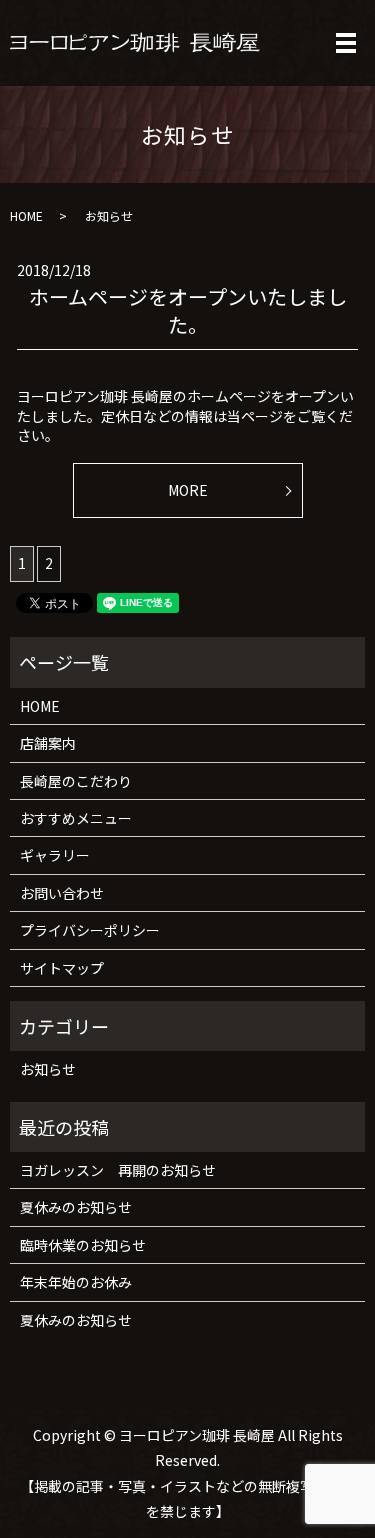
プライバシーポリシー (90, 930)
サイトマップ (62, 968)
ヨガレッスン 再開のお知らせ (118, 1170)
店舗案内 (48, 743)
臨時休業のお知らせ (83, 1245)
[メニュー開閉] (346, 43)
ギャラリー (55, 855)
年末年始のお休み (76, 1282)
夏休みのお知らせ (76, 1207)
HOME (26, 215)
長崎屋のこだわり (76, 781)
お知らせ (48, 1069)
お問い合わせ (62, 893)
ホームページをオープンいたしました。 (188, 310)
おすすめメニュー (76, 818)
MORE (188, 490)
